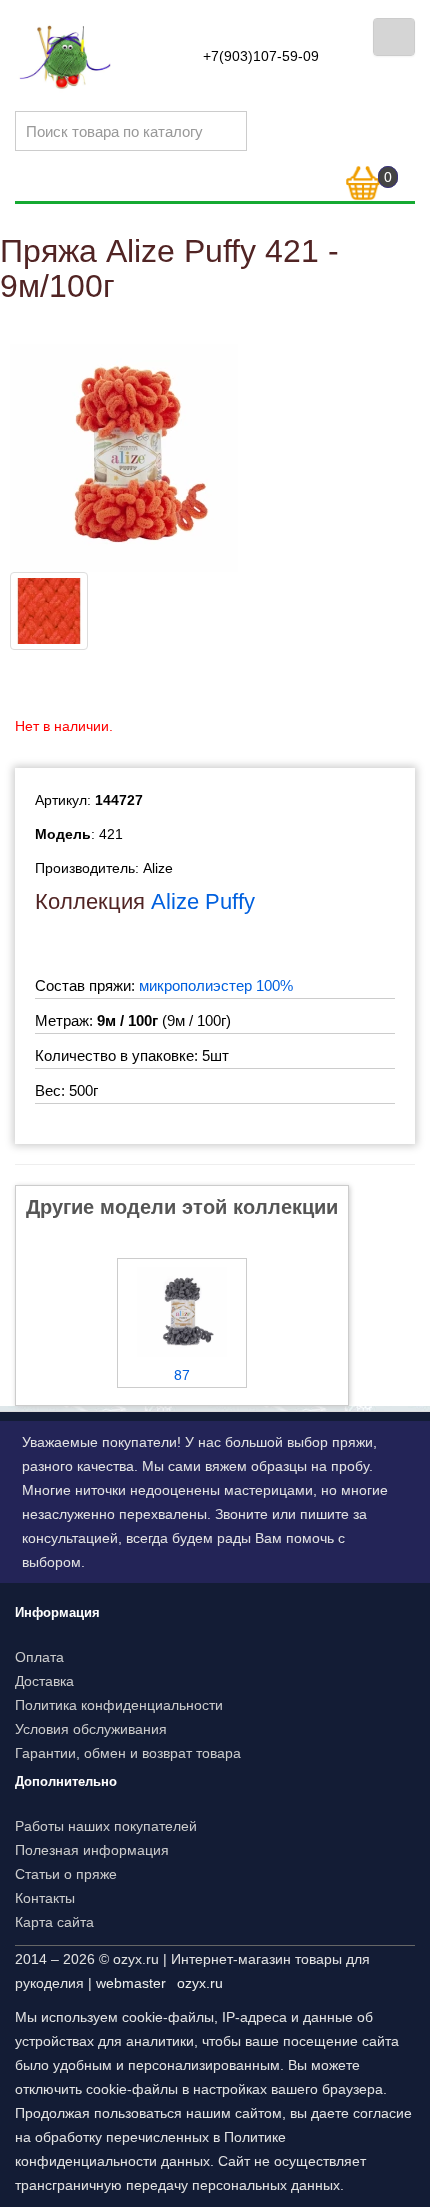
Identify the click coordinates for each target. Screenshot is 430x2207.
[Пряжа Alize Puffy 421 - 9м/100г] (124, 457)
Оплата (39, 1657)
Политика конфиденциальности (119, 1705)
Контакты (45, 1898)
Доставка (44, 1681)
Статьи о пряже (66, 1874)
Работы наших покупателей (106, 1826)
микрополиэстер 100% (216, 985)
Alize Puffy (203, 901)
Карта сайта (54, 1922)
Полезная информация (92, 1850)
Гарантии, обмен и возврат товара (128, 1753)
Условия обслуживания (91, 1729)
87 (182, 1375)
